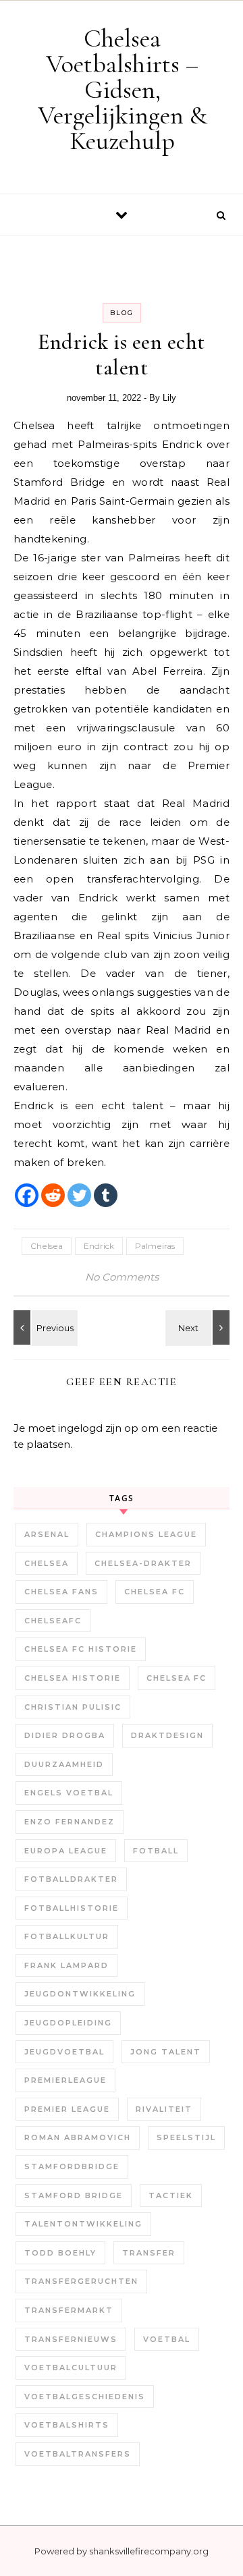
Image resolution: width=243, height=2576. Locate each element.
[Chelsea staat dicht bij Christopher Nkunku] (44, 1327)
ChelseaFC (53, 1621)
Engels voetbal (69, 1793)
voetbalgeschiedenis (85, 2397)
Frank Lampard (66, 1965)
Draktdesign (167, 1735)
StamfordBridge (72, 2166)
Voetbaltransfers (78, 2454)
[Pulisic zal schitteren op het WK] (199, 1327)
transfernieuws (71, 2339)
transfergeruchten (81, 2281)
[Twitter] (79, 1195)
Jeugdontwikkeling (80, 1994)
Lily (169, 398)
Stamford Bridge (74, 2195)
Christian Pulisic (73, 1707)
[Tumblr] (106, 1195)
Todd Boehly (60, 2253)
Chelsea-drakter (143, 1563)
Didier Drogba (65, 1735)
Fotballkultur (67, 1936)
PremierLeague (65, 2080)
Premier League (67, 2109)
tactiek (171, 2195)
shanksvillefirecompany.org (149, 2551)
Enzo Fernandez (70, 1822)
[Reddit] (53, 1195)
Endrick (99, 1246)
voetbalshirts (67, 2425)
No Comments (122, 1277)
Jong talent (166, 2052)
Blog (122, 313)
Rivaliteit (164, 2109)
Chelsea (47, 1246)
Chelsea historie (73, 1678)
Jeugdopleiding (68, 2023)
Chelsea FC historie (81, 1649)
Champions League (146, 1534)
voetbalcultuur (71, 2368)
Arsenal (47, 1534)
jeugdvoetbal (64, 2052)
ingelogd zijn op (98, 1428)
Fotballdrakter (71, 1879)
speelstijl (186, 2137)
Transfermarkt (69, 2310)
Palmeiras (155, 1246)
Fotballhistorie (72, 1908)
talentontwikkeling (83, 2224)
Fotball (156, 1851)
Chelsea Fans (61, 1592)
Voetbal (167, 2339)
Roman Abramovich (78, 2137)
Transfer (149, 2253)
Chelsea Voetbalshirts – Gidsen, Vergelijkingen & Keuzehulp (123, 90)
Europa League (66, 1851)
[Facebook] (27, 1195)
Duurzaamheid (64, 1764)
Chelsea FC (155, 1592)
